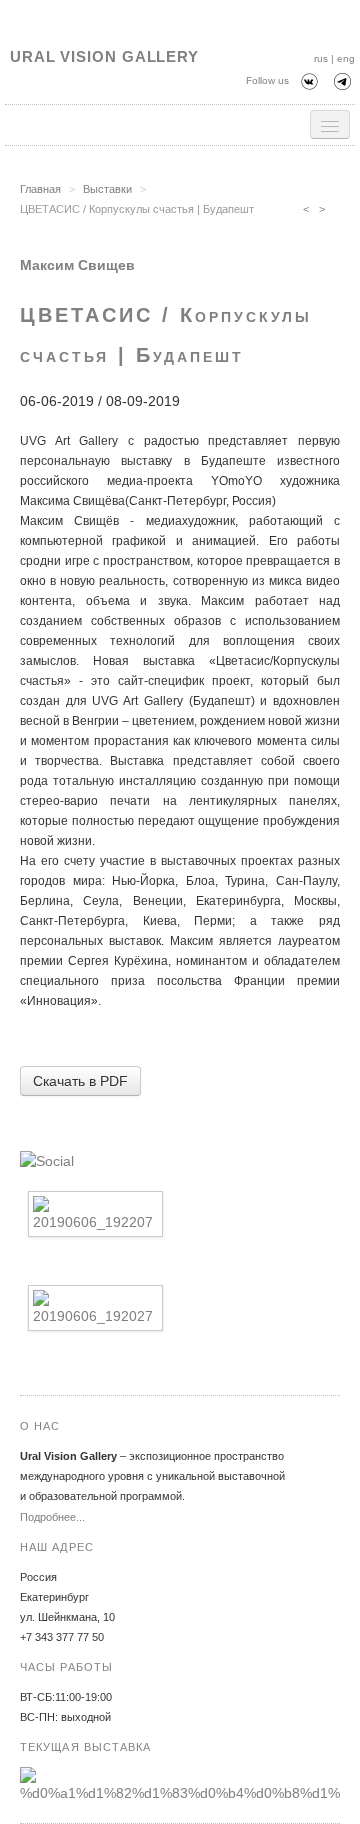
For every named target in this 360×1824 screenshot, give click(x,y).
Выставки (107, 189)
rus (321, 58)
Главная (40, 189)
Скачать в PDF (80, 1081)
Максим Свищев (77, 265)
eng (346, 58)
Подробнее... (52, 1517)
